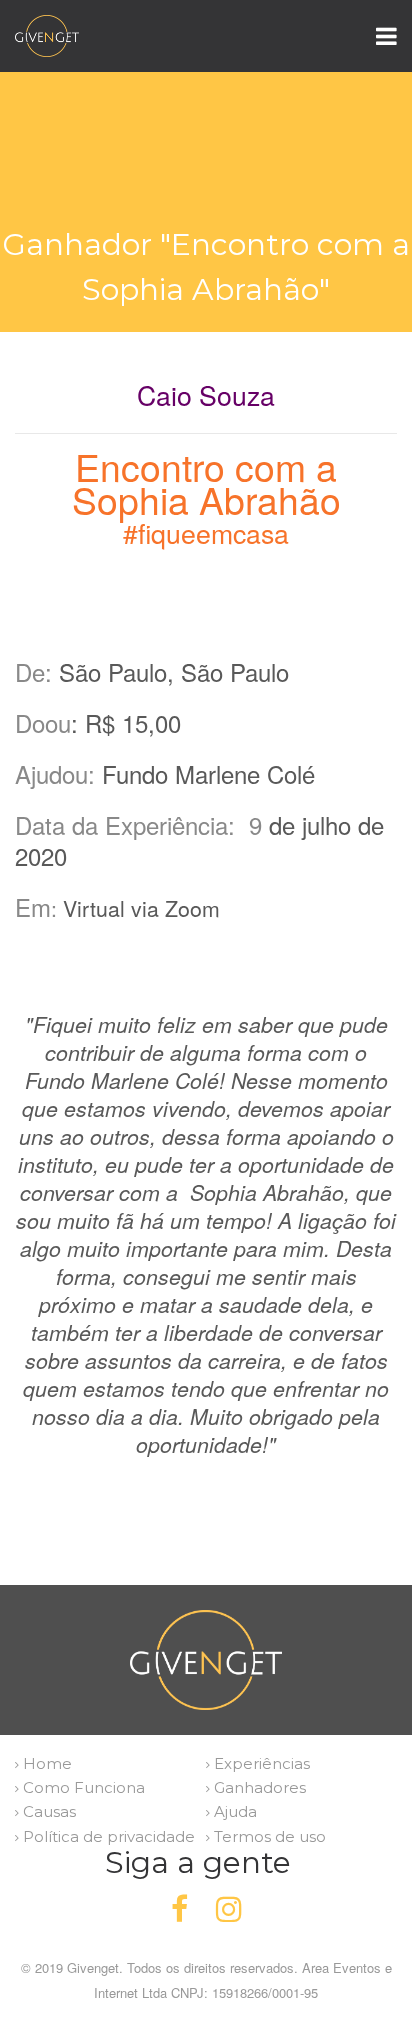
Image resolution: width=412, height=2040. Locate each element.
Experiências (260, 1763)
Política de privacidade (107, 1836)
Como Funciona (82, 1787)
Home (45, 1763)
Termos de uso (268, 1836)
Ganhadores (258, 1787)
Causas (47, 1811)
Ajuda (233, 1811)
